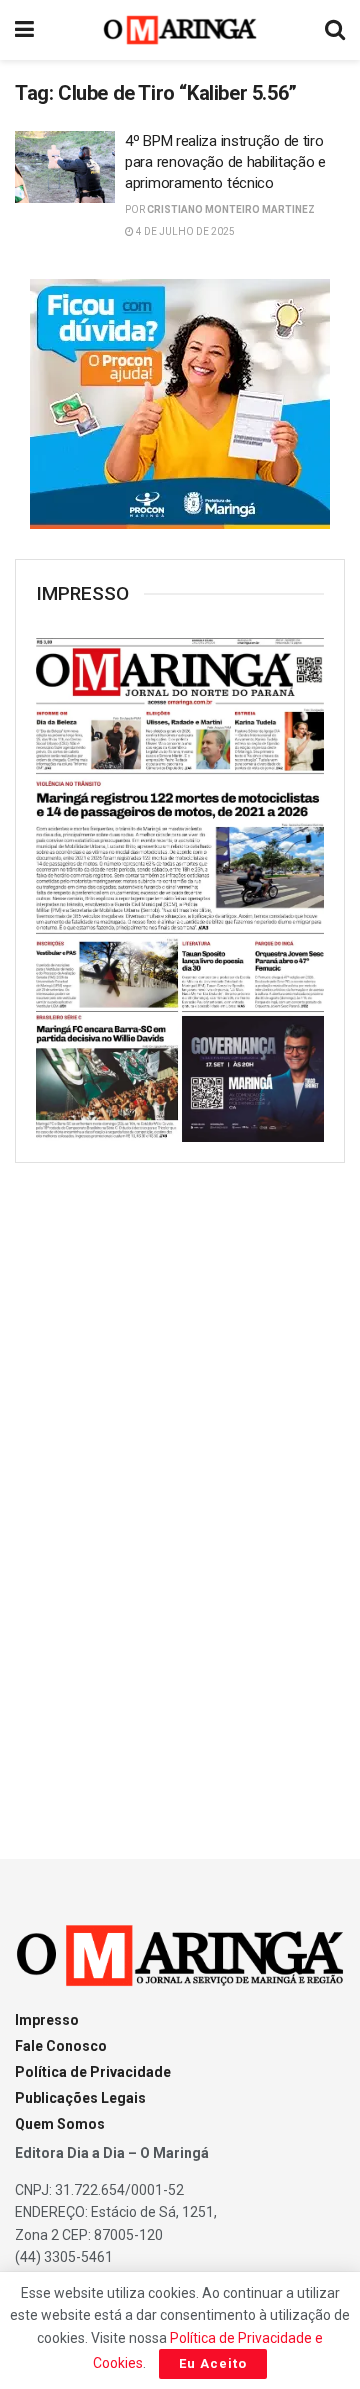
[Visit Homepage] (180, 30)
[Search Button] (335, 30)
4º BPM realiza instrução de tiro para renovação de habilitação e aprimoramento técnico (225, 162)
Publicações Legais (80, 2098)
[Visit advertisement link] (180, 404)
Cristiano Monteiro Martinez (231, 209)
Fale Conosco (61, 2046)
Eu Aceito (213, 2363)
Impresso (47, 2020)
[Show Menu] (24, 30)
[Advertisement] (180, 1493)
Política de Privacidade (93, 2072)
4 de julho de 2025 (184, 231)
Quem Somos (60, 2124)
